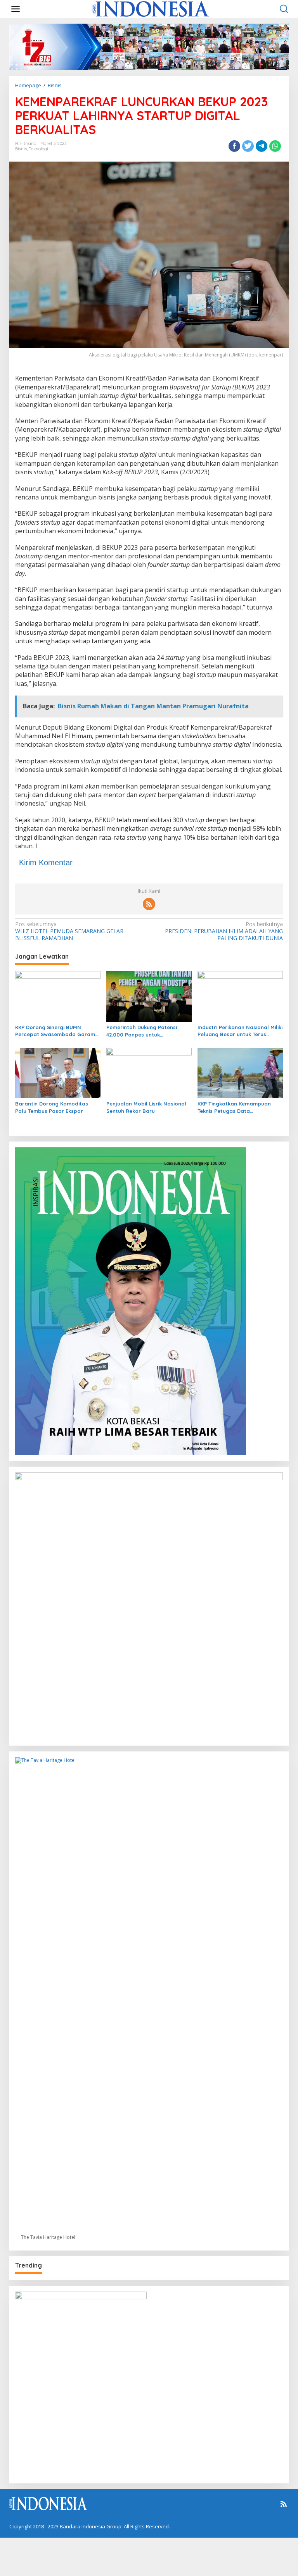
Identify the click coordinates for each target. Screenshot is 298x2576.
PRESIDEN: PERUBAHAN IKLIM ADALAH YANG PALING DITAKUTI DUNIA (224, 931)
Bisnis (21, 149)
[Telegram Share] (262, 146)
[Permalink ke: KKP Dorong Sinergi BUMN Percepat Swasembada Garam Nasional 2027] (58, 996)
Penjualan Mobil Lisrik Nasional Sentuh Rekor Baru (146, 1107)
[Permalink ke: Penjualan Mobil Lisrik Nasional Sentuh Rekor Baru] (149, 1073)
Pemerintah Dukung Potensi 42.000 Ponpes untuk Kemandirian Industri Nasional (145, 1031)
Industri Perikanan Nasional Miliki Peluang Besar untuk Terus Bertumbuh (240, 1031)
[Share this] (234, 146)
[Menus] (16, 9)
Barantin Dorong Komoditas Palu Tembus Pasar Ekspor (52, 1107)
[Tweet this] (248, 146)
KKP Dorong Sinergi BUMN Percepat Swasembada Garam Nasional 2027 (55, 1031)
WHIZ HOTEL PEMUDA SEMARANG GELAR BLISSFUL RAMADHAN (69, 931)
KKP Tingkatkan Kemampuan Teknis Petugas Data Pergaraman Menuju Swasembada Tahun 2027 (234, 1107)
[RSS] (149, 904)
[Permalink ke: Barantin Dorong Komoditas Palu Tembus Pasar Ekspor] (58, 1073)
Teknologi (38, 149)
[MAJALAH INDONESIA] (151, 8)
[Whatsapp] (275, 146)
